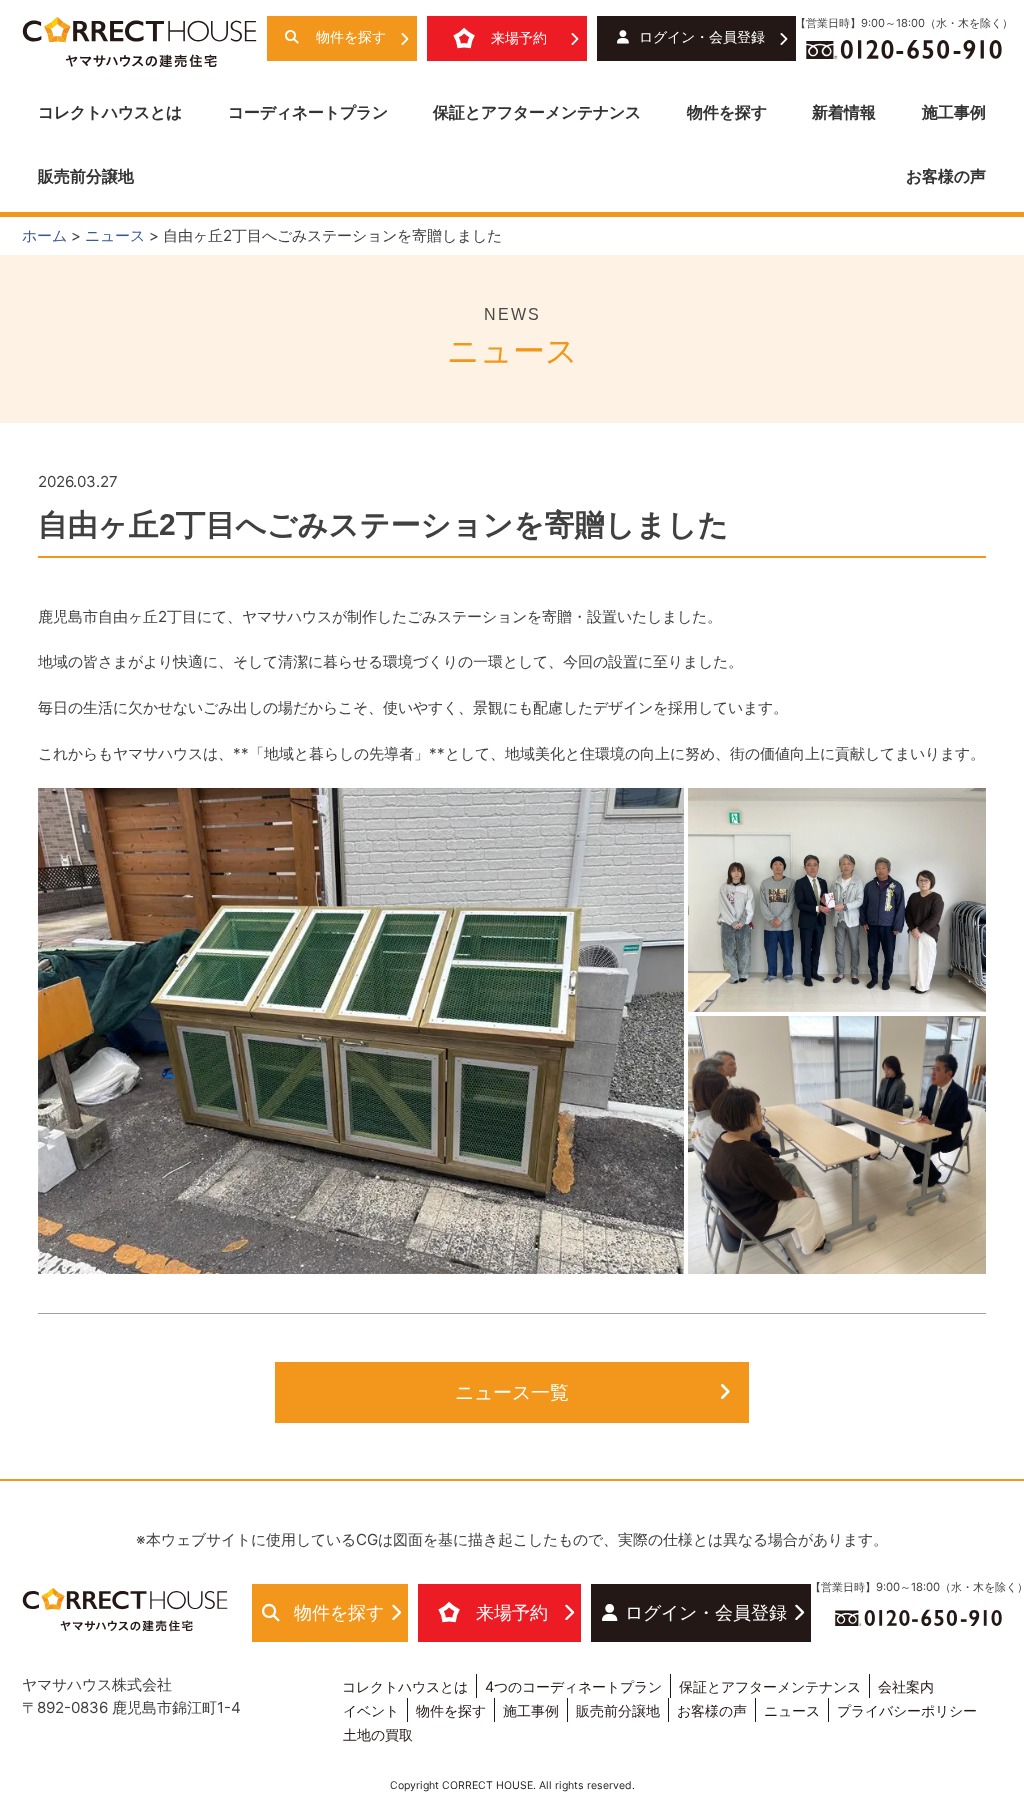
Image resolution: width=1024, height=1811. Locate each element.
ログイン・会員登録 (702, 37)
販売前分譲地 (86, 176)
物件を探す (351, 37)
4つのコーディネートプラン (573, 1686)
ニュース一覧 (512, 1392)
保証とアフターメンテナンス (537, 112)
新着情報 (844, 112)
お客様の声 (946, 176)
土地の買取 (378, 1734)
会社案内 (906, 1686)
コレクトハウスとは (110, 112)
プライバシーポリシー (907, 1710)
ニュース (792, 1710)
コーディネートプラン (308, 112)
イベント (371, 1710)
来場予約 (519, 38)
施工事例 (954, 112)
